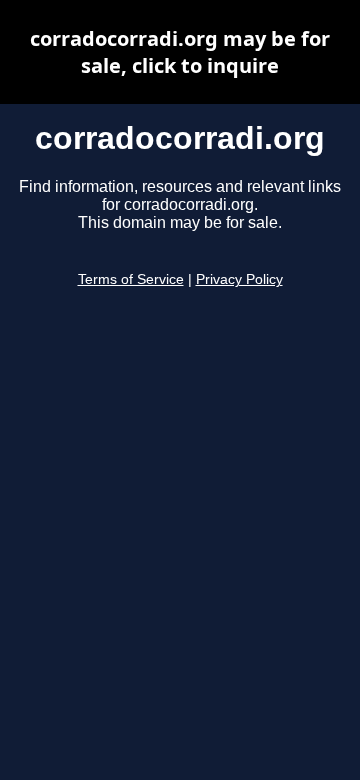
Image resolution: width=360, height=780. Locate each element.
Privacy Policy (239, 279)
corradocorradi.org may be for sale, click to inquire (180, 52)
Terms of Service (131, 279)
